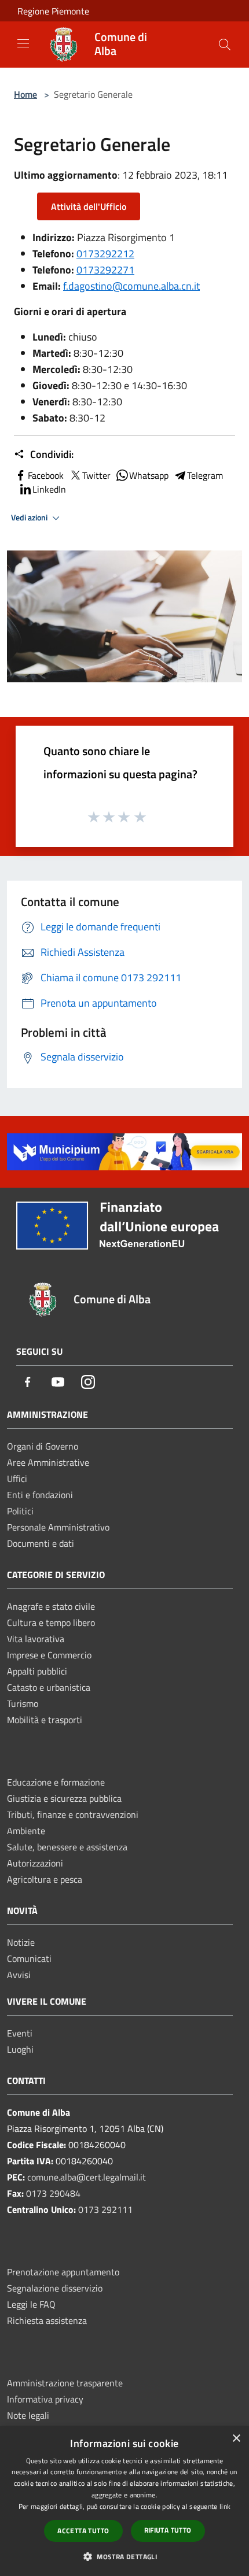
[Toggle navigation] (23, 43)
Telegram (205, 475)
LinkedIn (49, 489)
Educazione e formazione (56, 1782)
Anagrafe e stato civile (51, 1606)
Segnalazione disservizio (55, 2288)
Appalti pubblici (37, 1671)
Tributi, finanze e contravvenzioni (73, 1814)
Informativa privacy (45, 2399)
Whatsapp (149, 475)
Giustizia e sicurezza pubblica (64, 1798)
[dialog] (124, 2501)
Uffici (17, 1479)
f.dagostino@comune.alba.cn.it (131, 286)
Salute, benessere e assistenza (67, 1847)
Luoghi (20, 2049)
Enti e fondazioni (40, 1495)
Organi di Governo (43, 1446)
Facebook (46, 475)
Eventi (20, 2033)
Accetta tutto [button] (83, 2531)
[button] (124, 2556)
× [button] (236, 2439)
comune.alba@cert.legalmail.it (87, 2177)
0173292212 (105, 254)
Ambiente (26, 1831)
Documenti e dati (41, 1543)
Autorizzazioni (35, 1863)
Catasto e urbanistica (49, 1687)
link (225, 2506)
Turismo (23, 1703)
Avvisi (19, 1975)
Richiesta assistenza (47, 2320)
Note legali (28, 2415)
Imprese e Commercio (49, 1655)
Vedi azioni (30, 518)
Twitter (96, 475)
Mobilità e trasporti (45, 1720)
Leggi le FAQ (31, 2304)
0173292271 (105, 270)
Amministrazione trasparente (65, 2383)
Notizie (21, 1942)
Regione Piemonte (53, 11)
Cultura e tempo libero (51, 1623)
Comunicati (29, 1958)
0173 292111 (105, 2209)
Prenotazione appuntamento (63, 2272)
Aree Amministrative (48, 1462)
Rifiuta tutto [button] (168, 2530)
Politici (20, 1511)
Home (25, 94)
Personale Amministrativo (58, 1527)
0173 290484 (53, 2193)
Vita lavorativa (36, 1639)
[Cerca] (225, 45)
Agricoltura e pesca (45, 1879)
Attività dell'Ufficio (89, 206)
